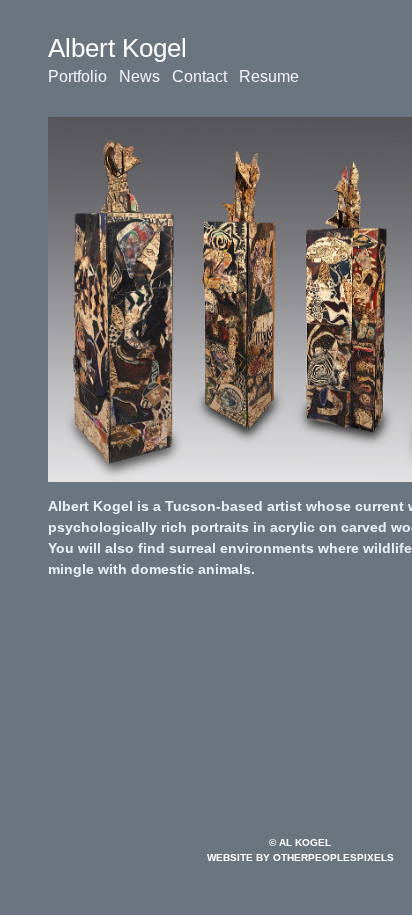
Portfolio (77, 76)
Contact (199, 76)
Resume (269, 76)
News (139, 76)
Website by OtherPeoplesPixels (300, 857)
